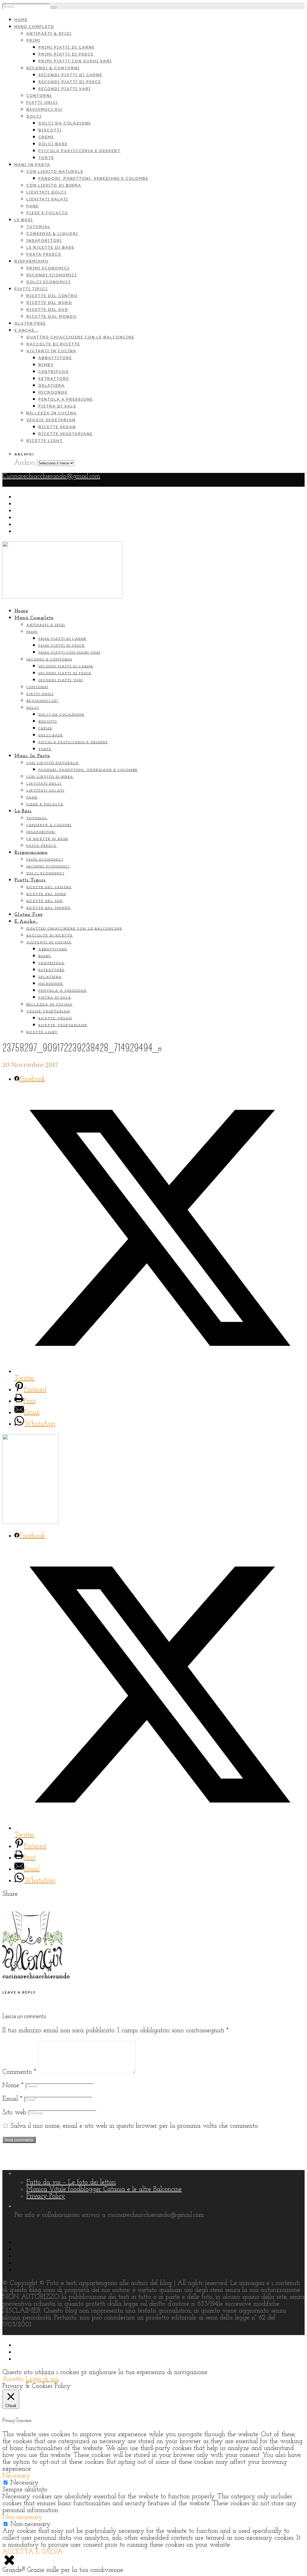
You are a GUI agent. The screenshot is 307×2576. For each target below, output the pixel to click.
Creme (46, 137)
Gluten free (30, 323)
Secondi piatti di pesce (70, 82)
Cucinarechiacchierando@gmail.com (51, 476)
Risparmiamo (31, 261)
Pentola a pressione (66, 399)
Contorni (39, 96)
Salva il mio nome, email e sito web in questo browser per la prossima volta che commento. (135, 2126)
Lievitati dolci (46, 192)
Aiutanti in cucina (51, 351)
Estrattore (54, 379)
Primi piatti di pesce (66, 54)
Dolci (34, 116)
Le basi (24, 220)
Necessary (24, 2483)
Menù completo (34, 27)
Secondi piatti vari (65, 89)
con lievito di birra (54, 185)
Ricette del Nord (49, 303)
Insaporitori (44, 240)
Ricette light (45, 441)
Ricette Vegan (57, 427)
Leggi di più (42, 2379)
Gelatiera (52, 385)
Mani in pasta (32, 165)
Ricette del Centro (52, 296)
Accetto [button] (13, 2379)
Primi (33, 40)
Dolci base (53, 144)
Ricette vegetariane (66, 434)
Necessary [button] (16, 2476)
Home (21, 20)
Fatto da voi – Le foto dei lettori (71, 2182)
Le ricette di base (50, 247)
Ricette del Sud (47, 310)
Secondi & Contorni (53, 68)
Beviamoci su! (45, 109)
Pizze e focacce (47, 213)
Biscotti (50, 130)
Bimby (46, 365)
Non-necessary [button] (22, 2517)
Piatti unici (42, 102)
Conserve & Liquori (52, 234)
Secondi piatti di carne (70, 75)
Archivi (25, 463)
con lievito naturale (55, 171)
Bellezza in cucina (52, 413)
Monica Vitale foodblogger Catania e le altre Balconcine (104, 2189)
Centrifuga (54, 372)
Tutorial (39, 227)
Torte (46, 158)
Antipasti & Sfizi (49, 33)
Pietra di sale (57, 406)
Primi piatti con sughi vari (75, 61)
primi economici (48, 268)
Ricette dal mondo (52, 316)
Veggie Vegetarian (51, 420)
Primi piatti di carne (67, 47)
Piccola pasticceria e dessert (79, 151)
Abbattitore (55, 358)
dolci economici (49, 282)
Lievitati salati (47, 199)
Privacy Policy (46, 2196)
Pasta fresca (44, 254)
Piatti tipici (31, 289)
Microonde (53, 392)
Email (12, 2099)
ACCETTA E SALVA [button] (33, 2552)
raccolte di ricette (53, 344)
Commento (19, 2072)
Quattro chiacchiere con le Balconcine (80, 337)
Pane (33, 206)
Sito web (14, 2113)
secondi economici (52, 275)
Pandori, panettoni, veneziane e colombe (93, 178)
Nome (13, 2086)
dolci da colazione (65, 123)
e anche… (26, 330)
